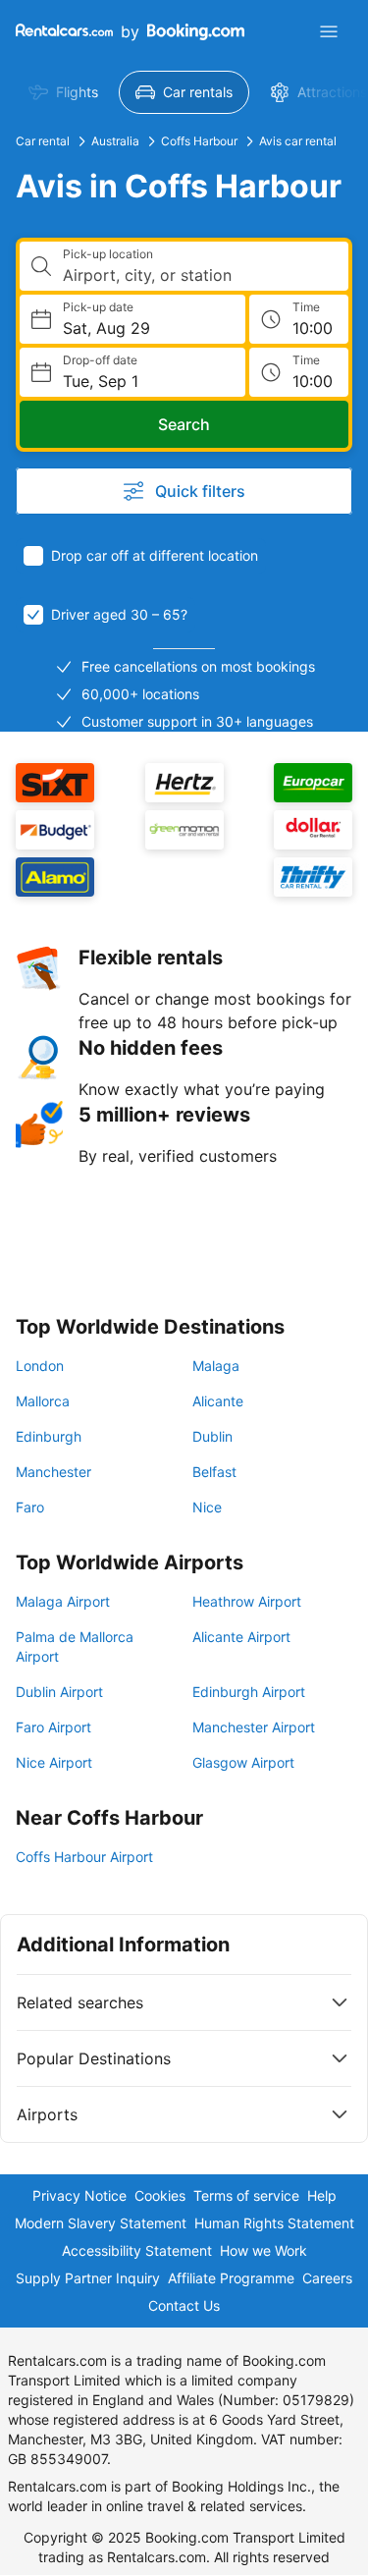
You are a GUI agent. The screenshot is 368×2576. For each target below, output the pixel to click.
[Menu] (329, 31)
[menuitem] (63, 92)
